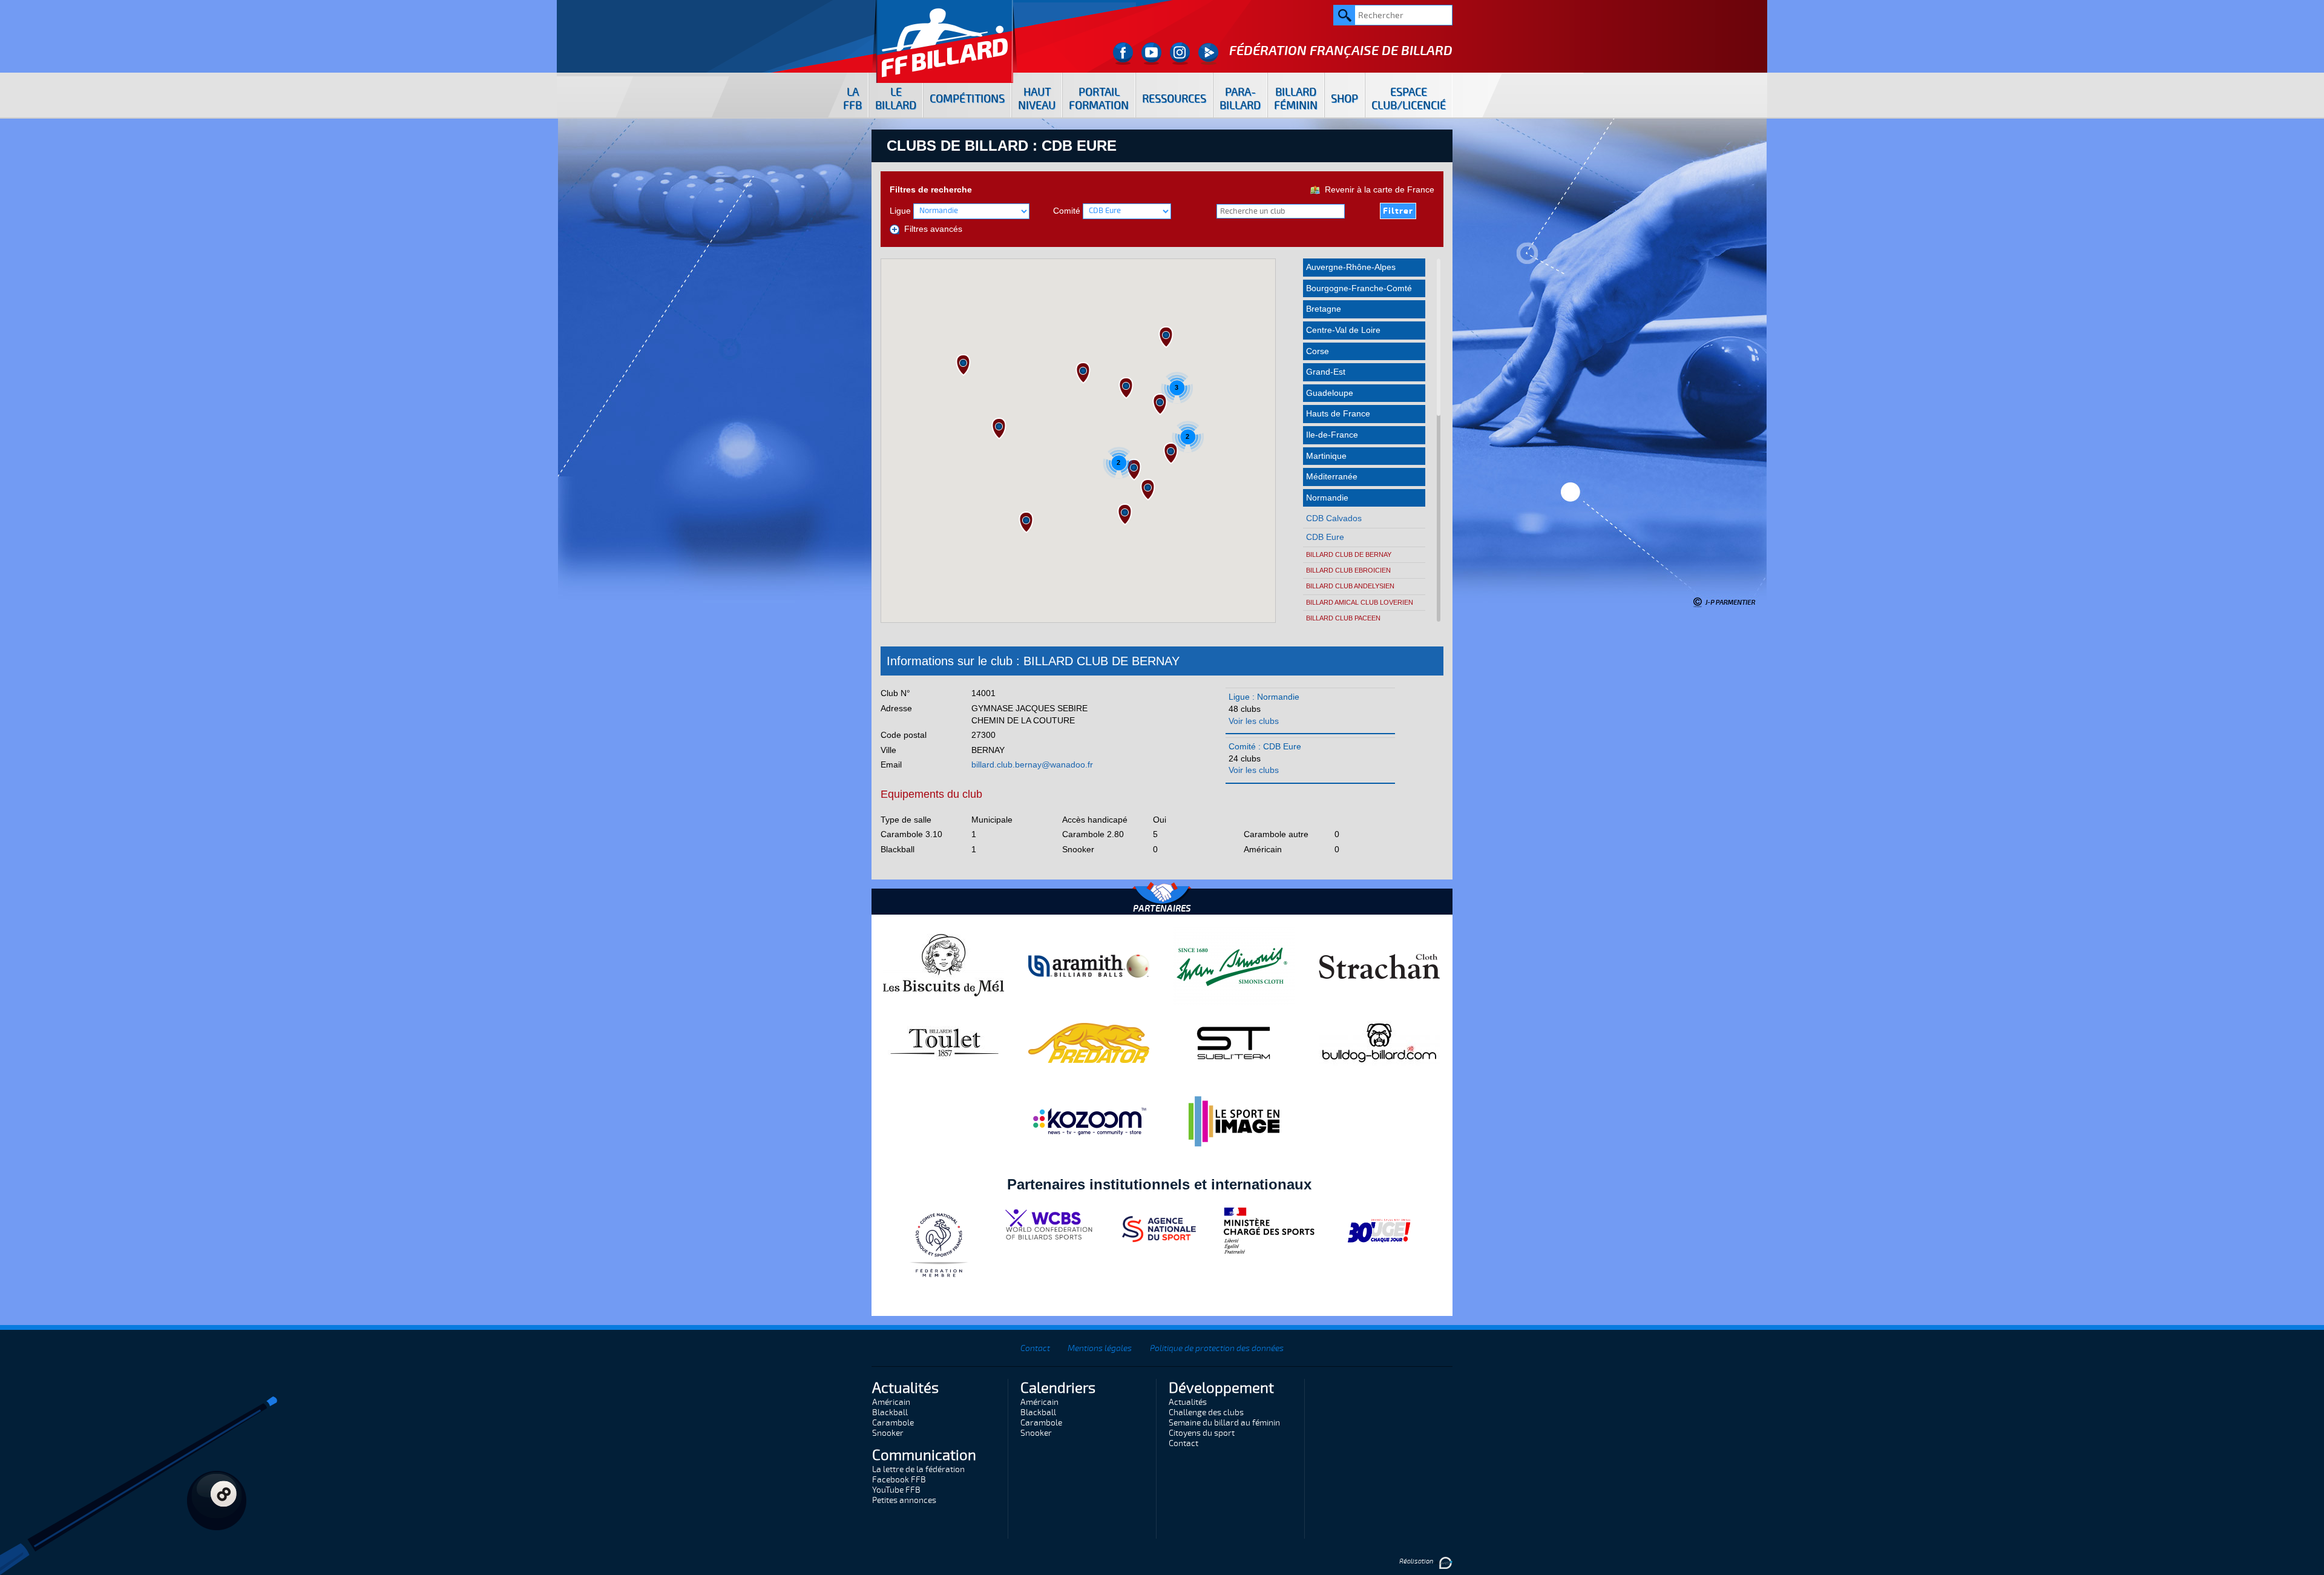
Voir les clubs (1254, 721)
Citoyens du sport (1202, 1433)
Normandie (1327, 498)
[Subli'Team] (1234, 1042)
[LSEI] (1234, 1121)
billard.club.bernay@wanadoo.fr (1032, 764)
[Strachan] (1379, 965)
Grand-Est (1326, 372)
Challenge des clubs (1206, 1412)
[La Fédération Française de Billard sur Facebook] (1123, 54)
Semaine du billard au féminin (1224, 1423)
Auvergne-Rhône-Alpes (1351, 267)
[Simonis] (1234, 965)
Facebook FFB (899, 1480)
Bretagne (1324, 309)
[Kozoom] (1089, 1121)
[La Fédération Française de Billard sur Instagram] (1180, 54)
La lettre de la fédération (918, 1469)
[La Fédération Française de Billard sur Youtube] (1151, 54)
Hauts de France (1338, 413)
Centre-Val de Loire (1343, 330)
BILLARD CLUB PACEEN (1343, 618)
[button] (999, 429)
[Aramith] (1089, 965)
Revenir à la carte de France (1377, 189)
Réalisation (1417, 1561)
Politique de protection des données (1217, 1348)
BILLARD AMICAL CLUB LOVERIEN (1360, 602)
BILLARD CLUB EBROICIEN (1348, 570)
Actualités (1188, 1402)
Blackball (890, 1412)
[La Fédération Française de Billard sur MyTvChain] (1208, 54)
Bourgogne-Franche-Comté (1359, 288)
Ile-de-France (1332, 435)
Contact (1035, 1348)
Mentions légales (1100, 1348)
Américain (891, 1402)
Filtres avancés (931, 229)
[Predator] (1089, 1042)
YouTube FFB (896, 1490)
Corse (1318, 351)
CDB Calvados (1334, 518)
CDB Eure (1325, 537)
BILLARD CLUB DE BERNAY (1349, 554)
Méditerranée (1332, 476)
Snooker (888, 1433)
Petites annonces (904, 1500)
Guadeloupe (1330, 393)
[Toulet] (944, 1042)
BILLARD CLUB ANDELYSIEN (1350, 586)
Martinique (1326, 456)
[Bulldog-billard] (1379, 1042)
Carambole (893, 1423)
